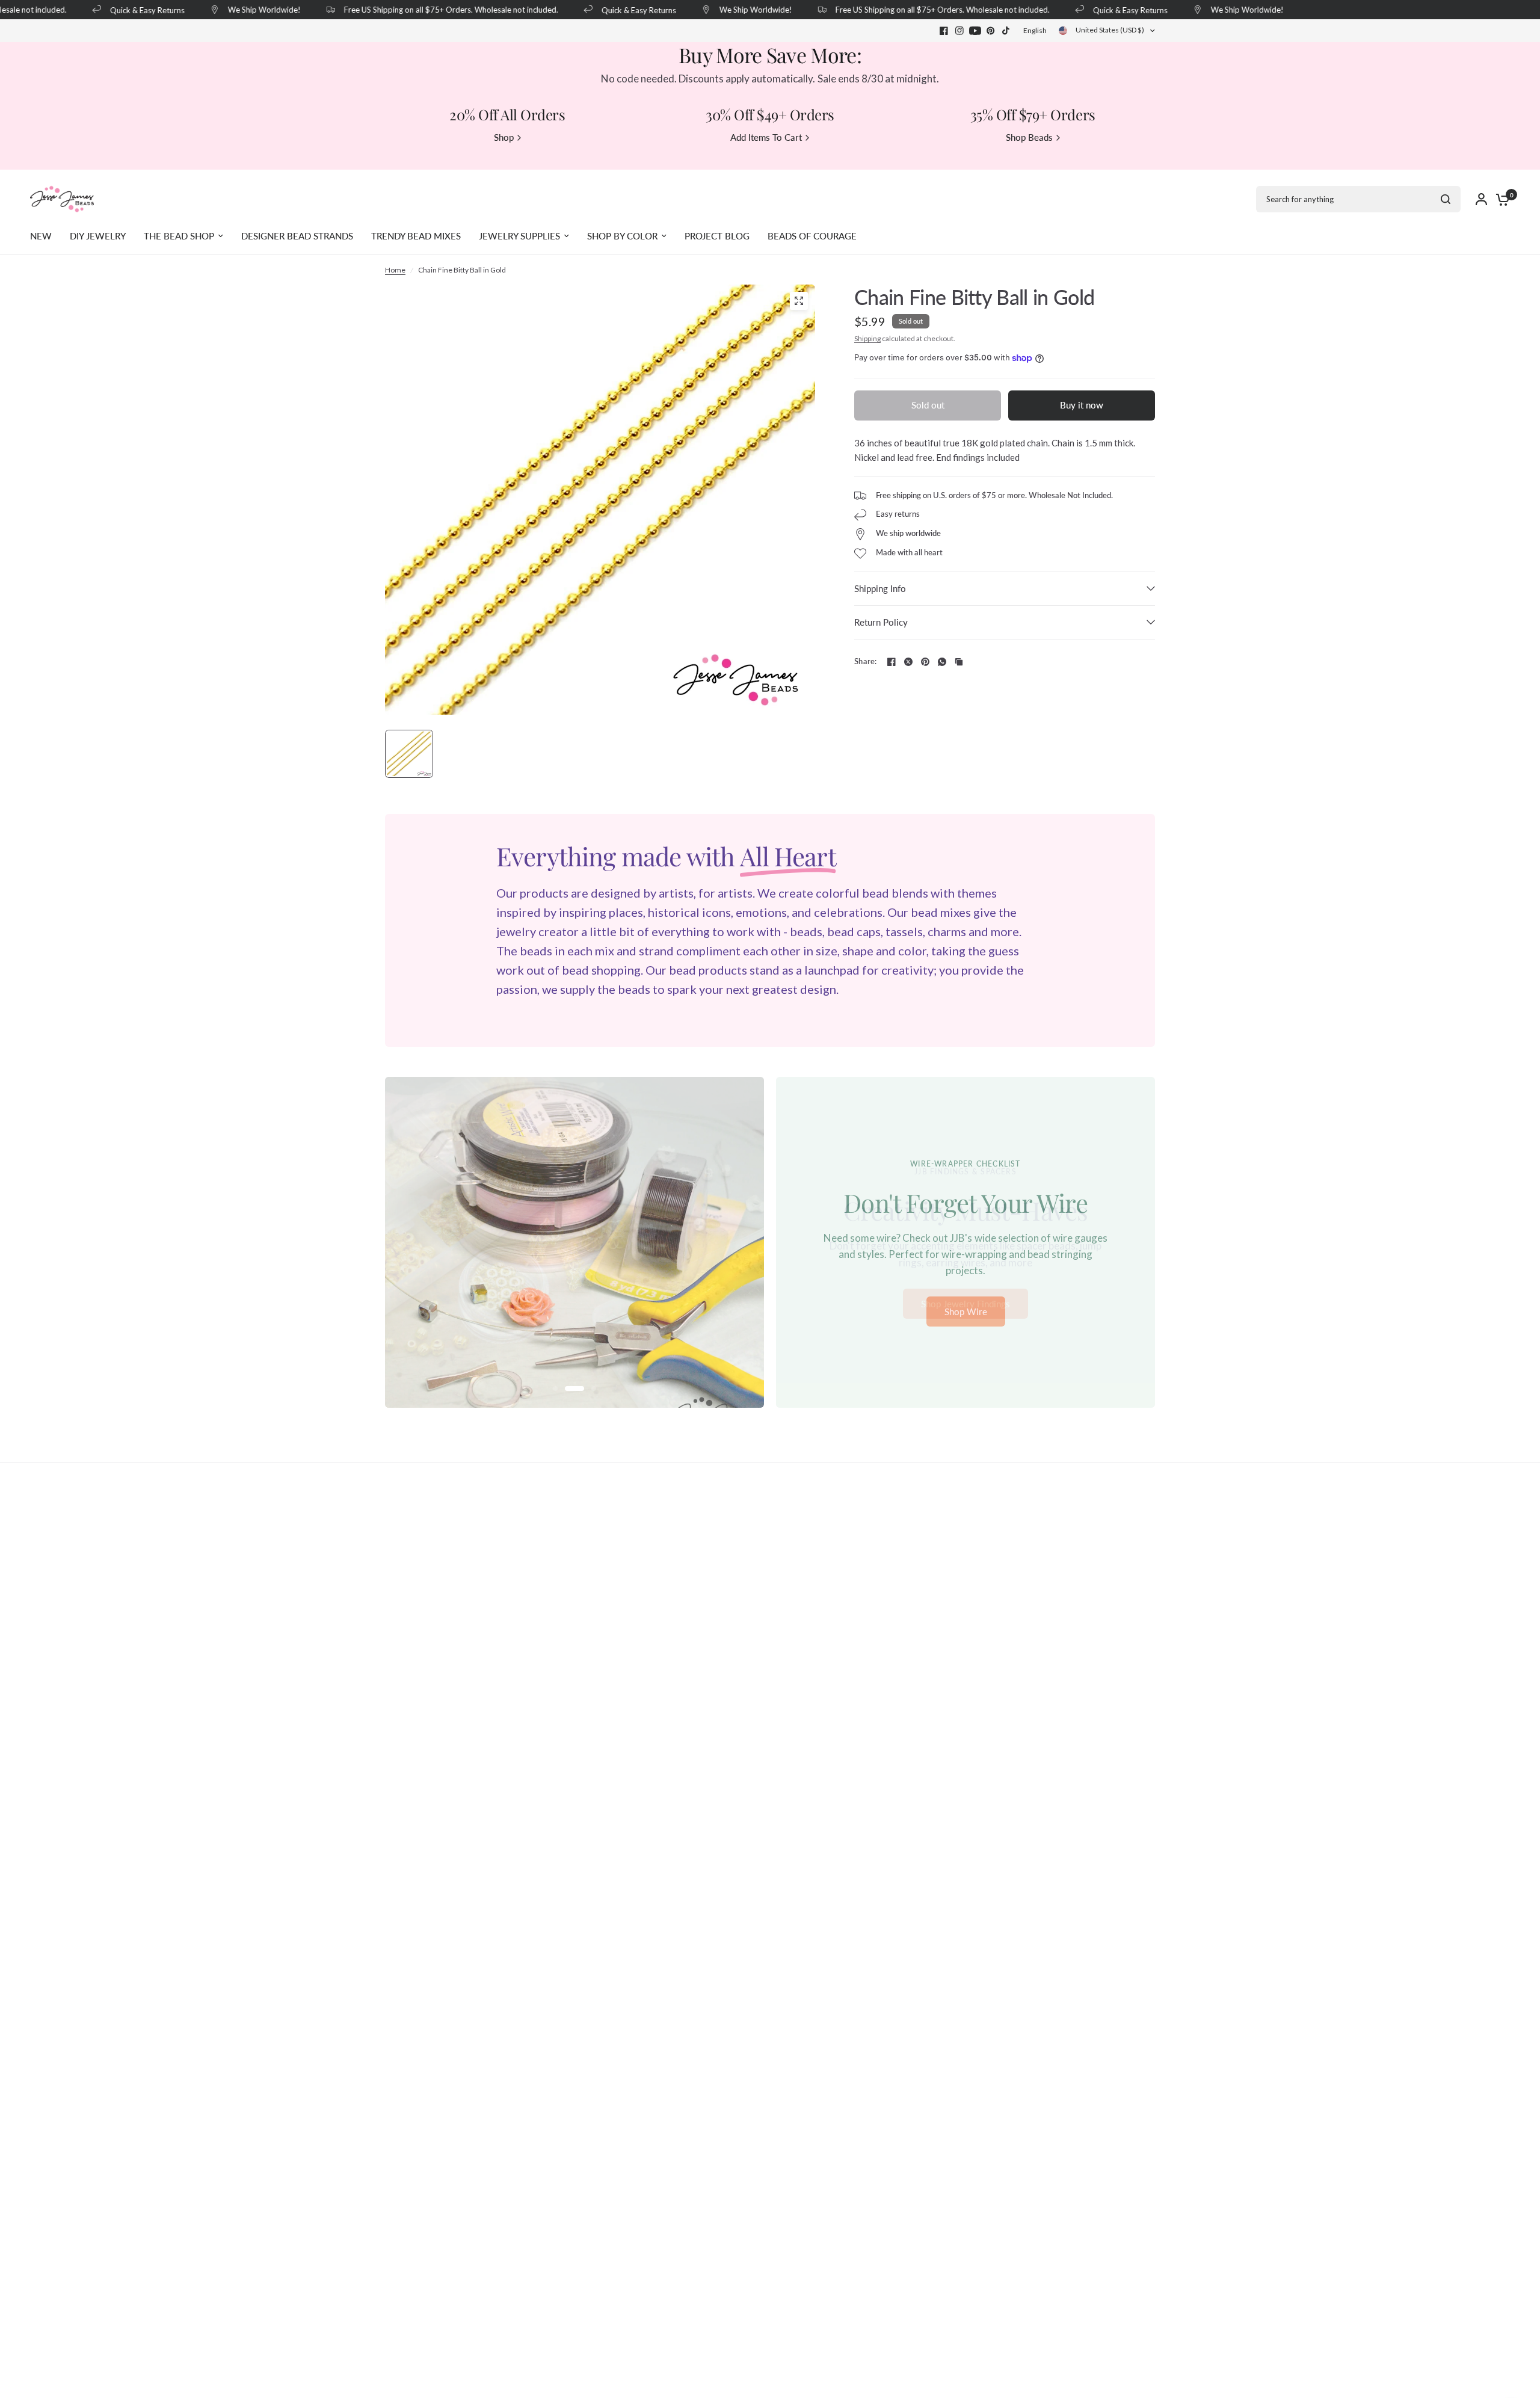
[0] (1500, 199)
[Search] (1446, 199)
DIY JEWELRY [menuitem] (98, 236)
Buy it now (1082, 405)
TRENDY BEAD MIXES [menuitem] (416, 236)
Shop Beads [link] (1029, 137)
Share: (866, 661)
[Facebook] (944, 31)
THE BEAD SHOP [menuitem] (179, 236)
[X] (908, 662)
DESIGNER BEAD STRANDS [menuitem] (297, 236)
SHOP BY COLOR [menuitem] (622, 236)
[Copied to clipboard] (959, 662)
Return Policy (881, 622)
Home (395, 270)
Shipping (867, 338)
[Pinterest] (991, 31)
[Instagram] (959, 31)
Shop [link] (504, 137)
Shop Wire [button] (966, 1312)
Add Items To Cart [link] (766, 137)
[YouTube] (975, 31)
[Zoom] (799, 301)
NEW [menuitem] (41, 236)
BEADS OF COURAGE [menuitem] (812, 236)
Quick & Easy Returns (129, 10)
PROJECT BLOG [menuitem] (717, 236)
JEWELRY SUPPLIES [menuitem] (519, 236)
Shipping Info (880, 588)
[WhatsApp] (942, 662)
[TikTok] (1006, 31)
